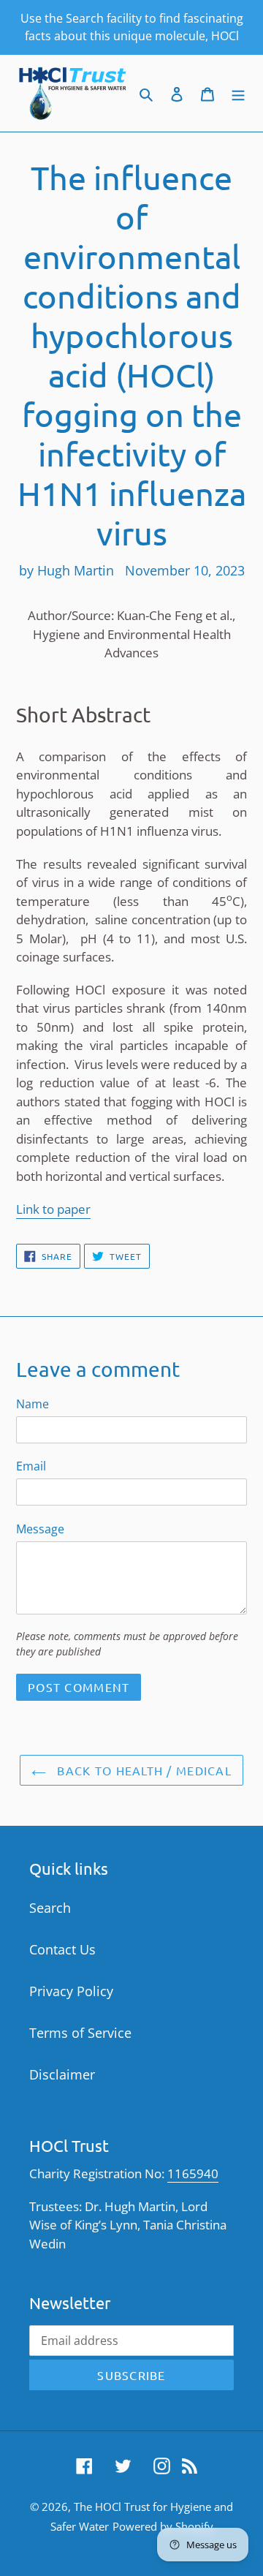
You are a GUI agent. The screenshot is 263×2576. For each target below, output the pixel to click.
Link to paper (53, 1209)
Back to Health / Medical (142, 1770)
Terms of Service (80, 2033)
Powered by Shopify (163, 2526)
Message (40, 1529)
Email (31, 1466)
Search (50, 1908)
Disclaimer (62, 2074)
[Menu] (238, 93)
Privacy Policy (71, 1991)
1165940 (193, 2173)
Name (33, 1404)
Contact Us (62, 1949)
